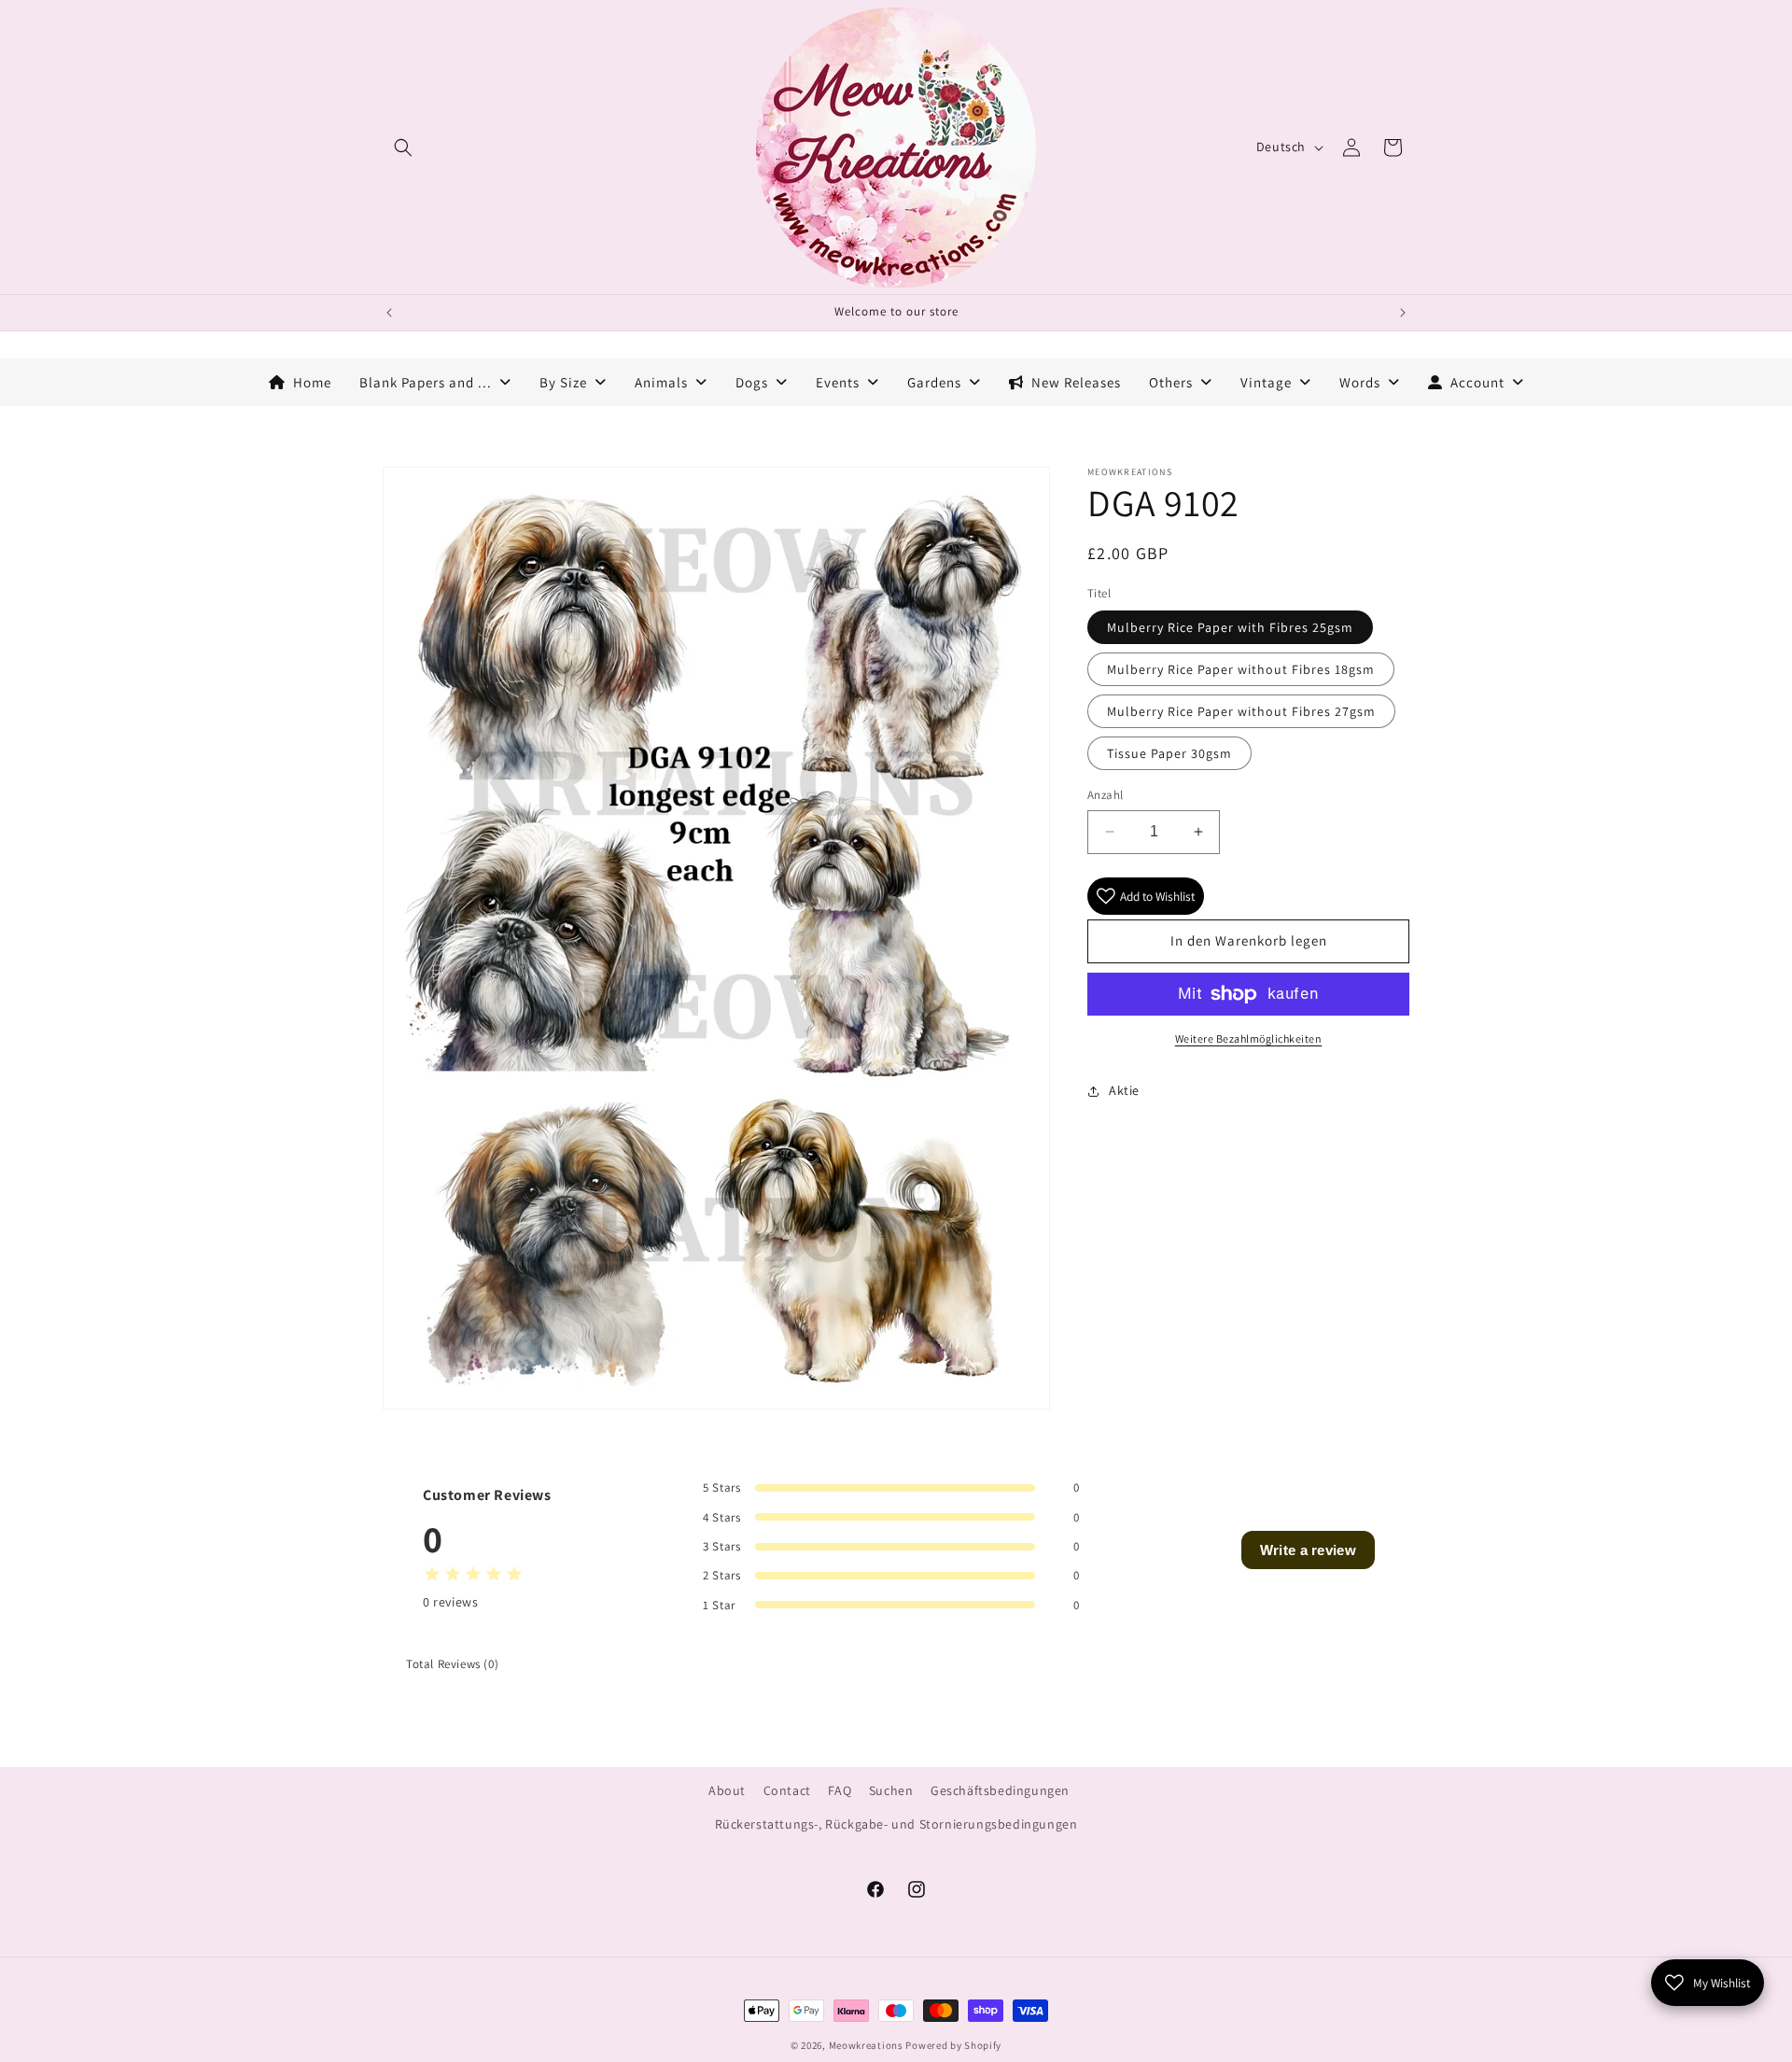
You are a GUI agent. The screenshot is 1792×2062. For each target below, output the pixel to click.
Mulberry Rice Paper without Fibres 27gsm (1241, 711)
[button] (403, 147)
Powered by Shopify (953, 2045)
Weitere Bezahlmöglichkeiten (1249, 1038)
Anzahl (1105, 795)
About (727, 1790)
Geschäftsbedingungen (1000, 1790)
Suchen (891, 1790)
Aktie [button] (1124, 1090)
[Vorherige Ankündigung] (389, 313)
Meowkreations (866, 2045)
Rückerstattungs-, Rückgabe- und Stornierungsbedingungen (896, 1824)
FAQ (840, 1790)
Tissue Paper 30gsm (1169, 753)
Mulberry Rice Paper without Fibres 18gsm (1241, 669)
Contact (787, 1790)
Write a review (1308, 1550)
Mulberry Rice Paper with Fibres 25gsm (1230, 627)
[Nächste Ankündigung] (1403, 313)
